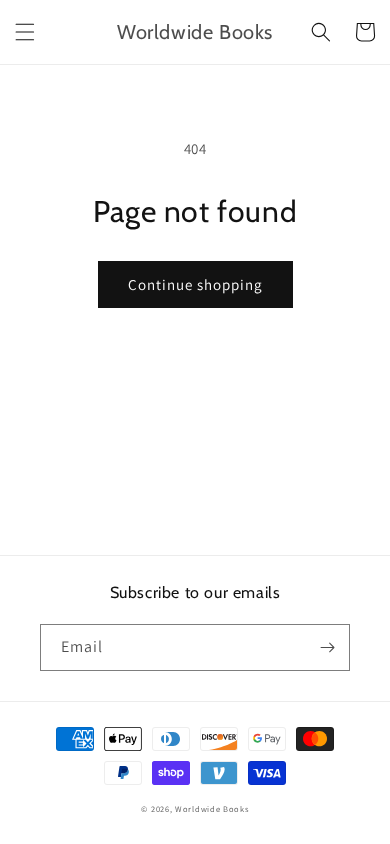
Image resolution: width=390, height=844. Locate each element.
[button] (25, 32)
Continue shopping (195, 284)
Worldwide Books (212, 808)
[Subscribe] (327, 647)
